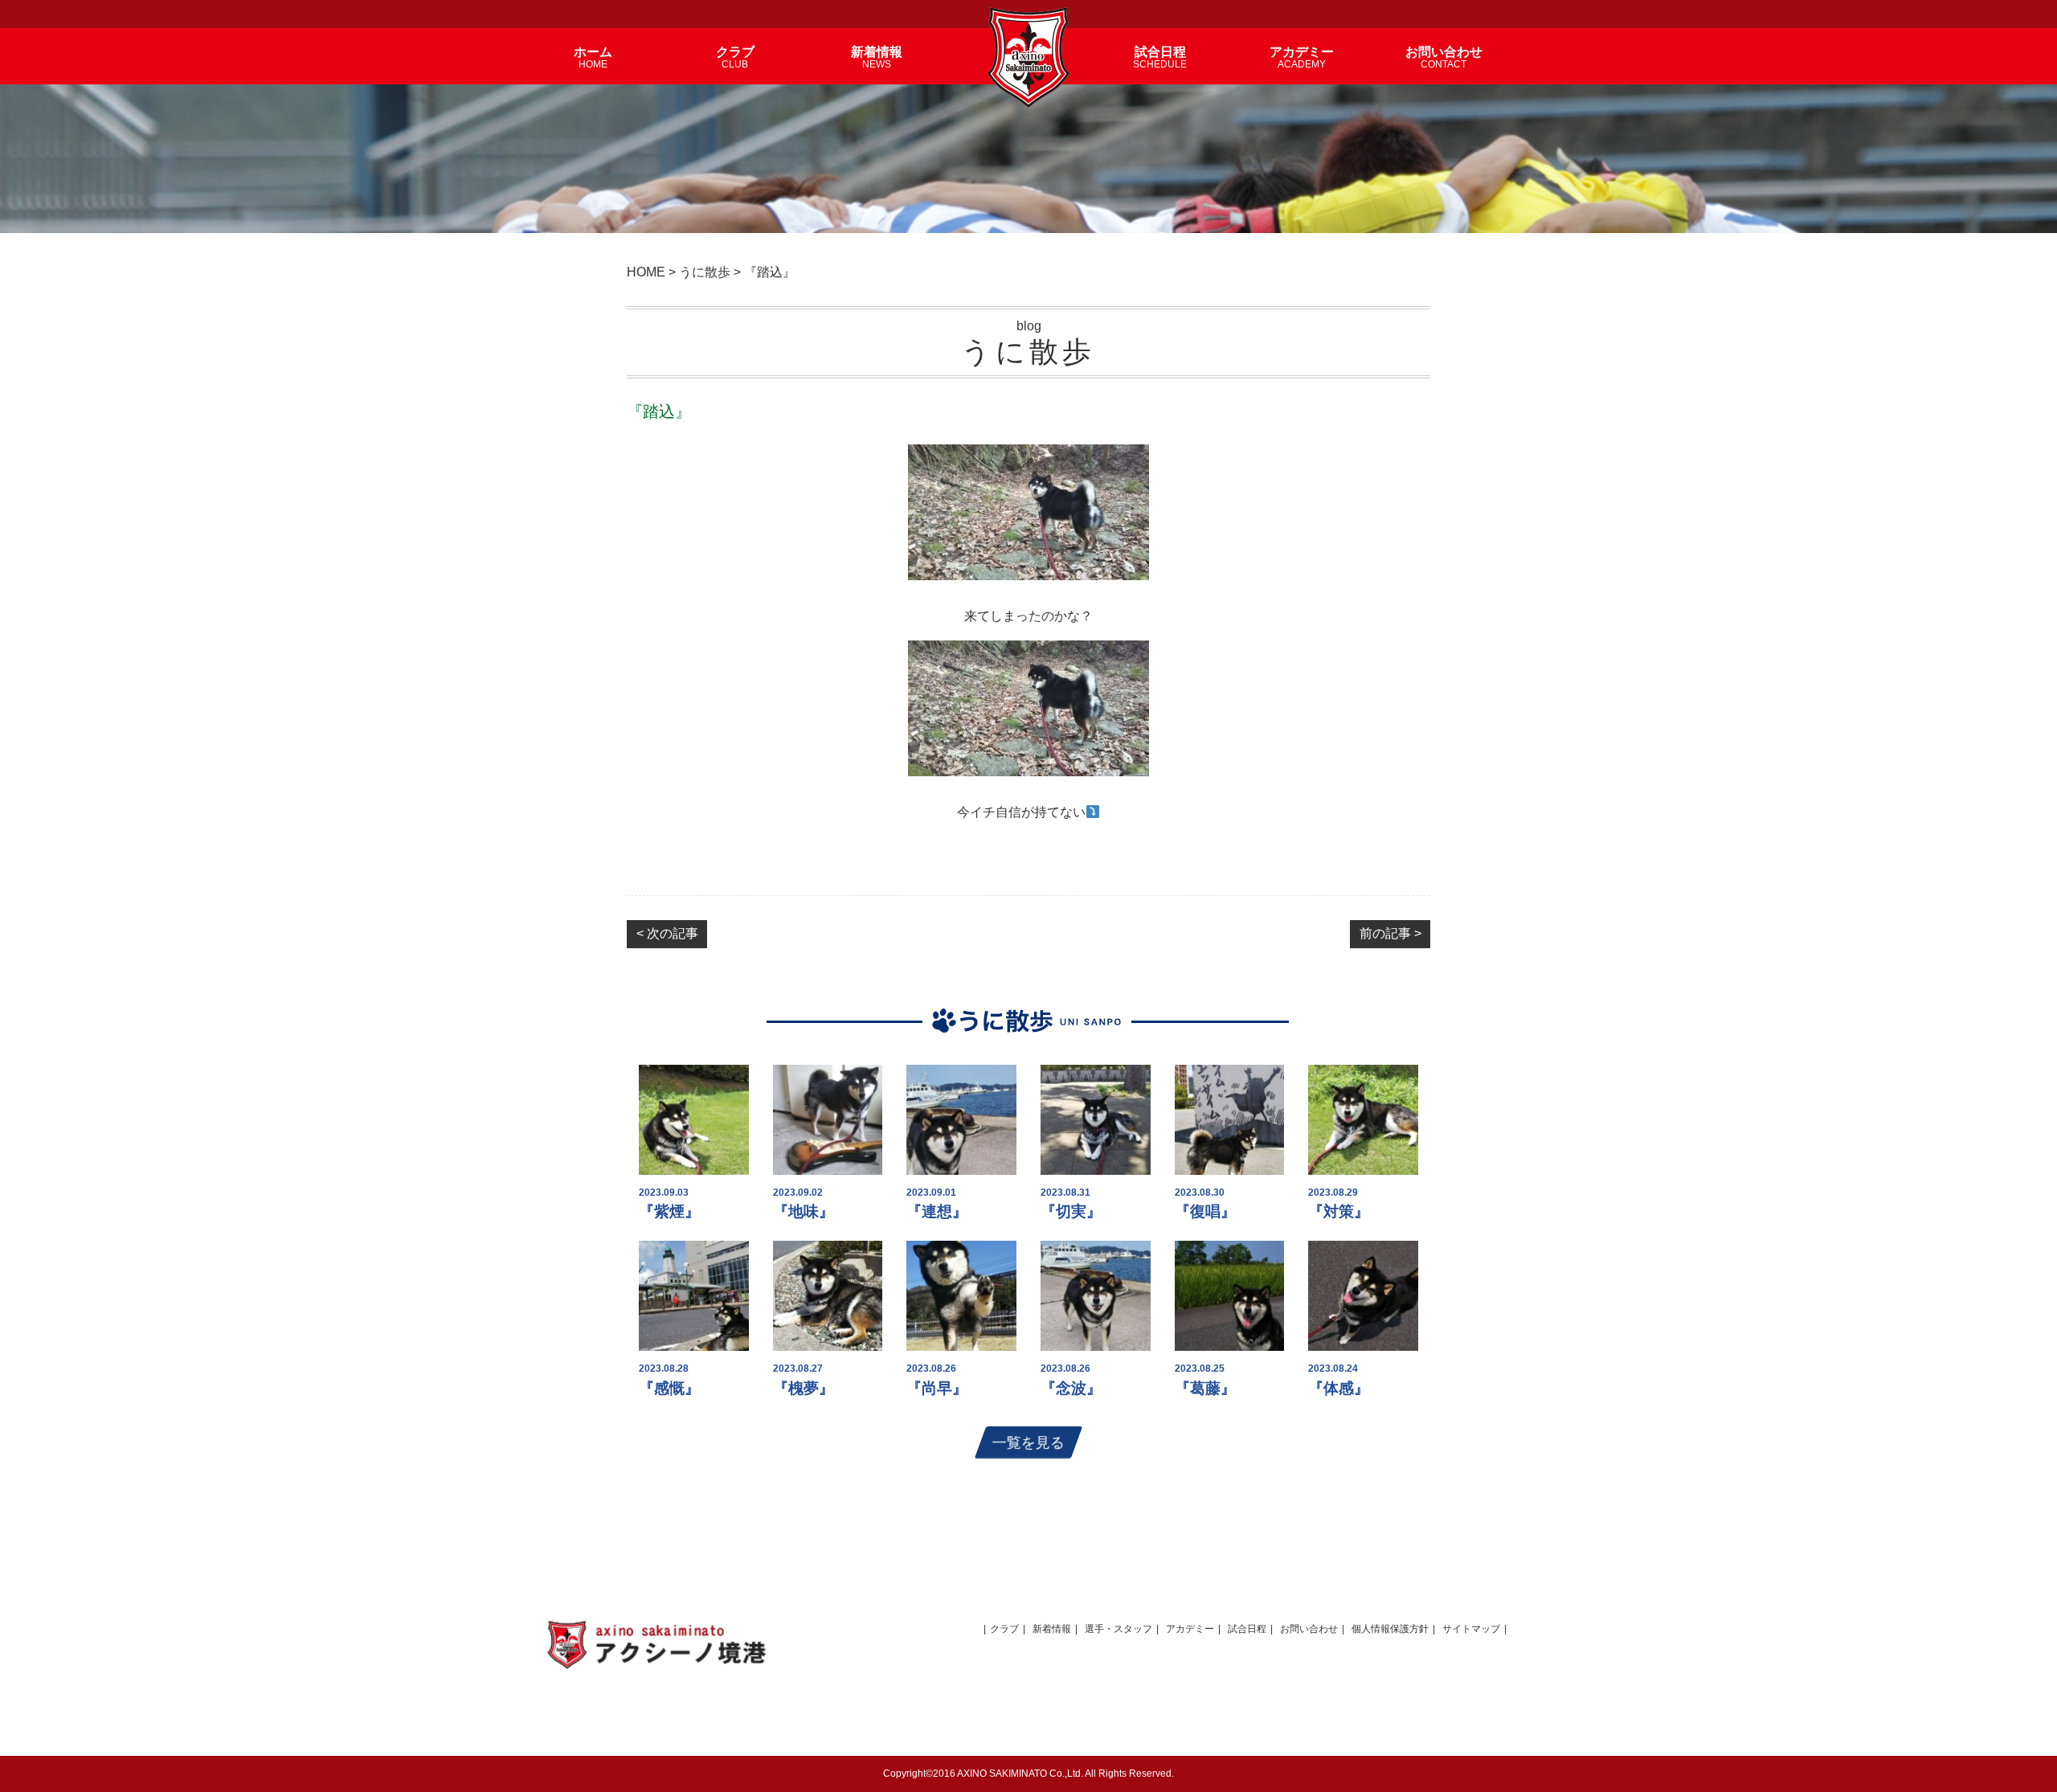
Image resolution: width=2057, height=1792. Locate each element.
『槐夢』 (804, 1388)
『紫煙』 (669, 1211)
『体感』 (1339, 1388)
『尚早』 (937, 1388)
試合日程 (1247, 1629)
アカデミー (1190, 1629)
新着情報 (1052, 1629)
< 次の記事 (667, 933)
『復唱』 (1205, 1211)
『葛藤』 (1205, 1388)
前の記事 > (1390, 933)
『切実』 (1071, 1211)
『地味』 (804, 1211)
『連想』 (937, 1211)
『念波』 (1071, 1388)
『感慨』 (669, 1388)
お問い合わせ (1309, 1629)
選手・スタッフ (1118, 1629)
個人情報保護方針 (1390, 1629)
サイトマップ (1471, 1629)
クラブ (1004, 1629)
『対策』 (1339, 1211)
